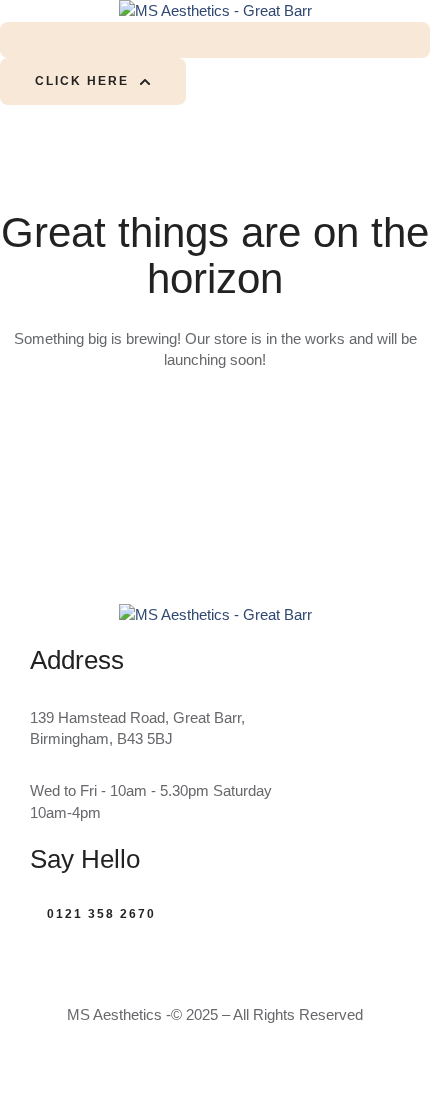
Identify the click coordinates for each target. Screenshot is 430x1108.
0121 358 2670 (101, 914)
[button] (93, 81)
